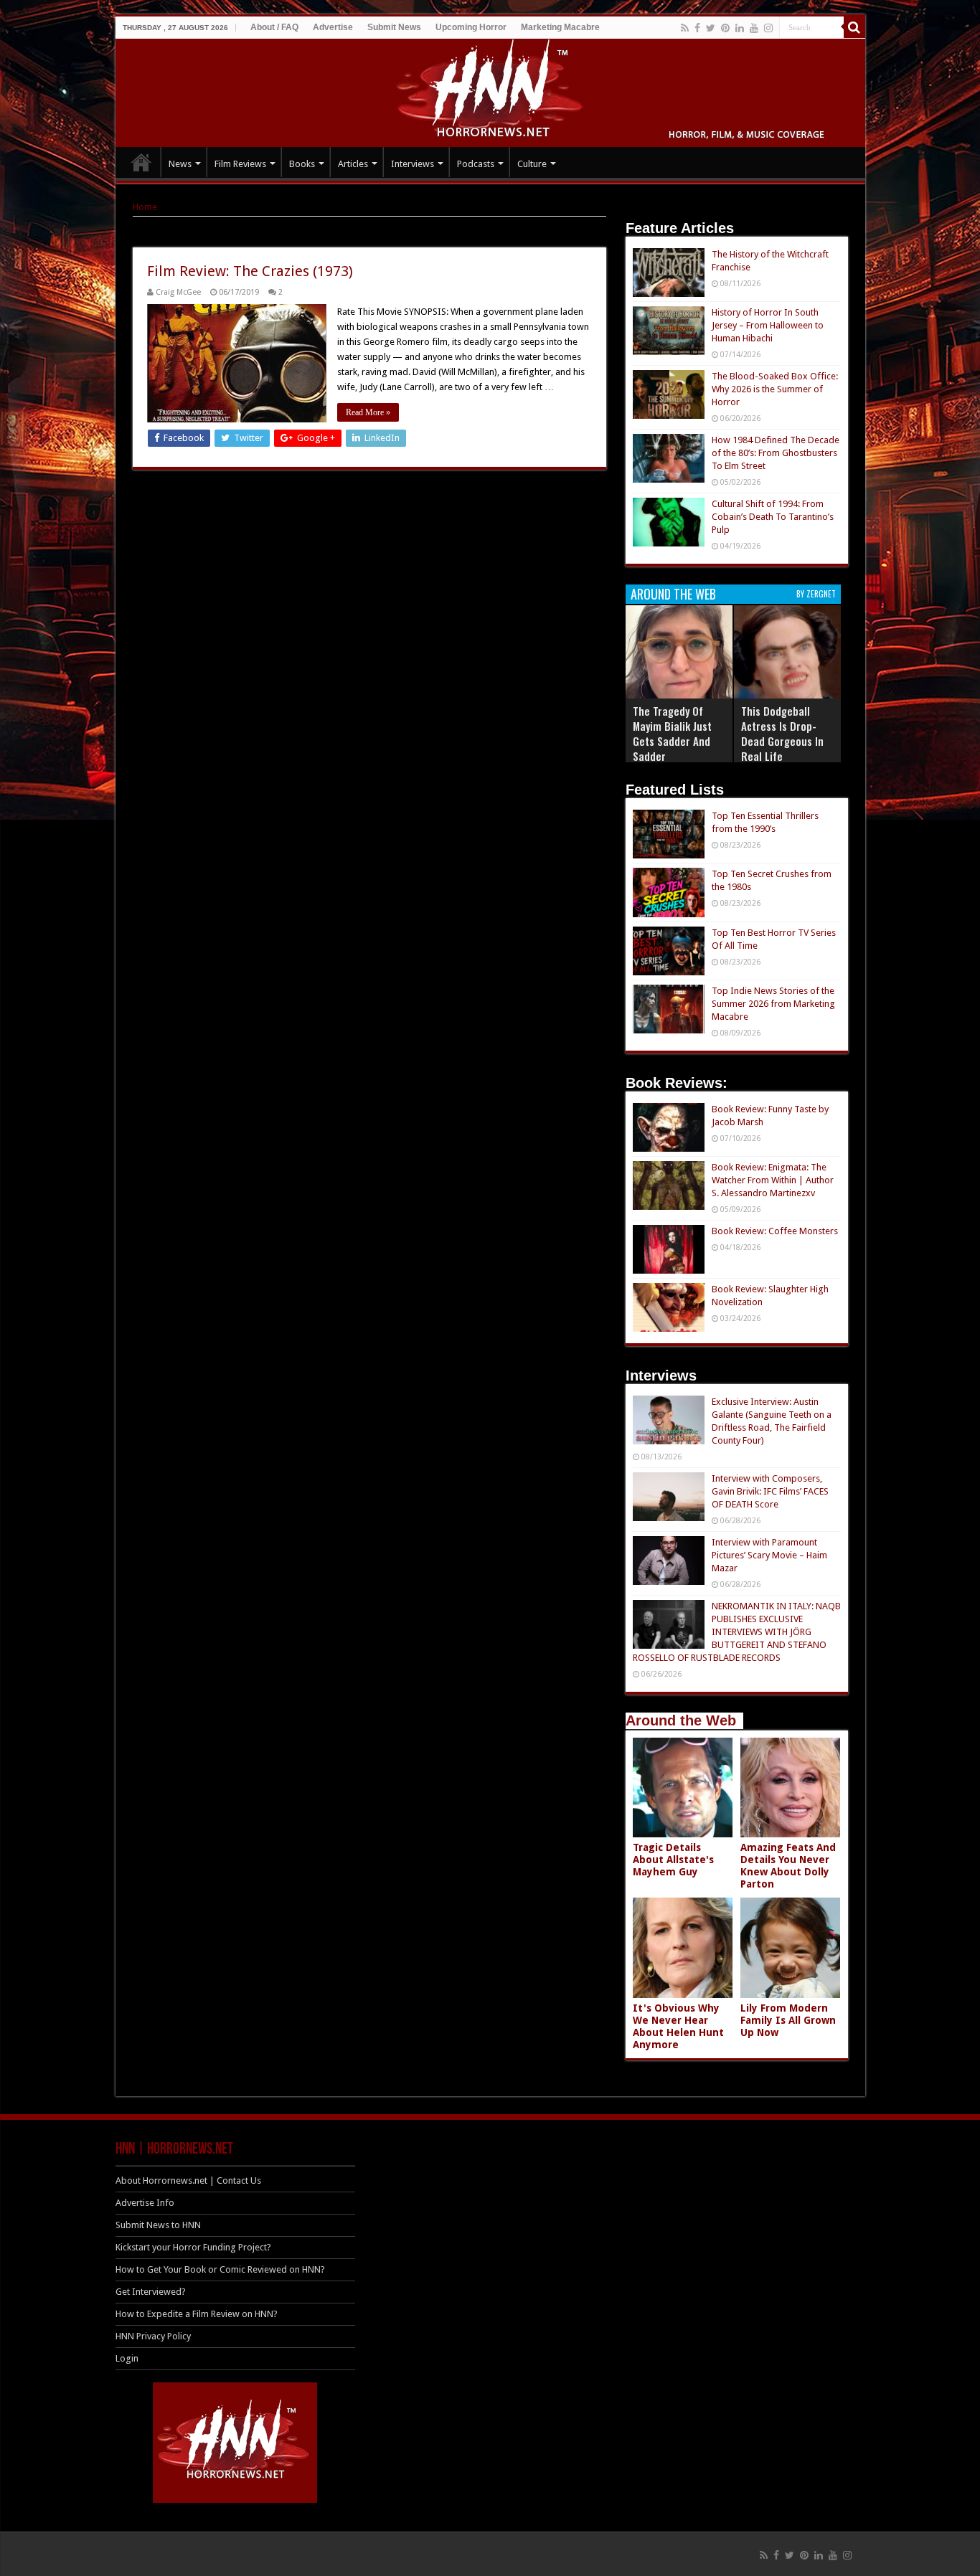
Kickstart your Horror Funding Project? (193, 2247)
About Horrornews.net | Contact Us (188, 2180)
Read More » (368, 412)
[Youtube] (754, 28)
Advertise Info (145, 2203)
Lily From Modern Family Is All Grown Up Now (788, 2020)
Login (127, 2358)
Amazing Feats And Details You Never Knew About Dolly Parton (788, 1866)
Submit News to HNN (158, 2225)
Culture (532, 164)
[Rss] (685, 28)
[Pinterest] (725, 28)
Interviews (413, 164)
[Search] (854, 27)
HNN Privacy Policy (153, 2336)
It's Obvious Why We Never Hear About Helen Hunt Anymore (678, 2026)
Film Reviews (240, 164)
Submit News (394, 27)
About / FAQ (274, 27)
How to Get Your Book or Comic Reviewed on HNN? (220, 2269)
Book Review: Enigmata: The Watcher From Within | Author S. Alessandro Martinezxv (773, 1180)
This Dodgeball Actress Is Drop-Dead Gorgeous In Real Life (782, 733)
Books (302, 164)
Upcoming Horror (471, 27)
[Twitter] (711, 28)
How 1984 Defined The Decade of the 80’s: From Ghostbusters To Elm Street (776, 453)
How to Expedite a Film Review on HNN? (197, 2314)
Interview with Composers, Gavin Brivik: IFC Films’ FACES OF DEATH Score (770, 1491)
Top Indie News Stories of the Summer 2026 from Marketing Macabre (773, 1004)
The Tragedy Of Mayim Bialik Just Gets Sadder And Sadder (672, 733)
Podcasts (476, 164)
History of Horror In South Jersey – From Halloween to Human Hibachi (768, 325)
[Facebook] (697, 28)
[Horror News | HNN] (490, 90)
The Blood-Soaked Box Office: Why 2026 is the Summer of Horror (775, 389)
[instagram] (768, 28)
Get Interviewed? (151, 2292)
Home (145, 207)
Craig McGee (178, 292)
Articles (353, 164)
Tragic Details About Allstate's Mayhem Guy (673, 1860)
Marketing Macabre (560, 27)
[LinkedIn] (740, 28)
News (180, 164)
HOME (141, 162)
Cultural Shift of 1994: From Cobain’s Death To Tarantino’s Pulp (773, 517)
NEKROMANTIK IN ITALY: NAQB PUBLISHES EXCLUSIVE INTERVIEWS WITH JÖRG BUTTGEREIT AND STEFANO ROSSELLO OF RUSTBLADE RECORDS (737, 1632)
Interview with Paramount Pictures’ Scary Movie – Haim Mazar (769, 1555)
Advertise (333, 27)
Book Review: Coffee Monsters (775, 1231)
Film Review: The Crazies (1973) (250, 271)
